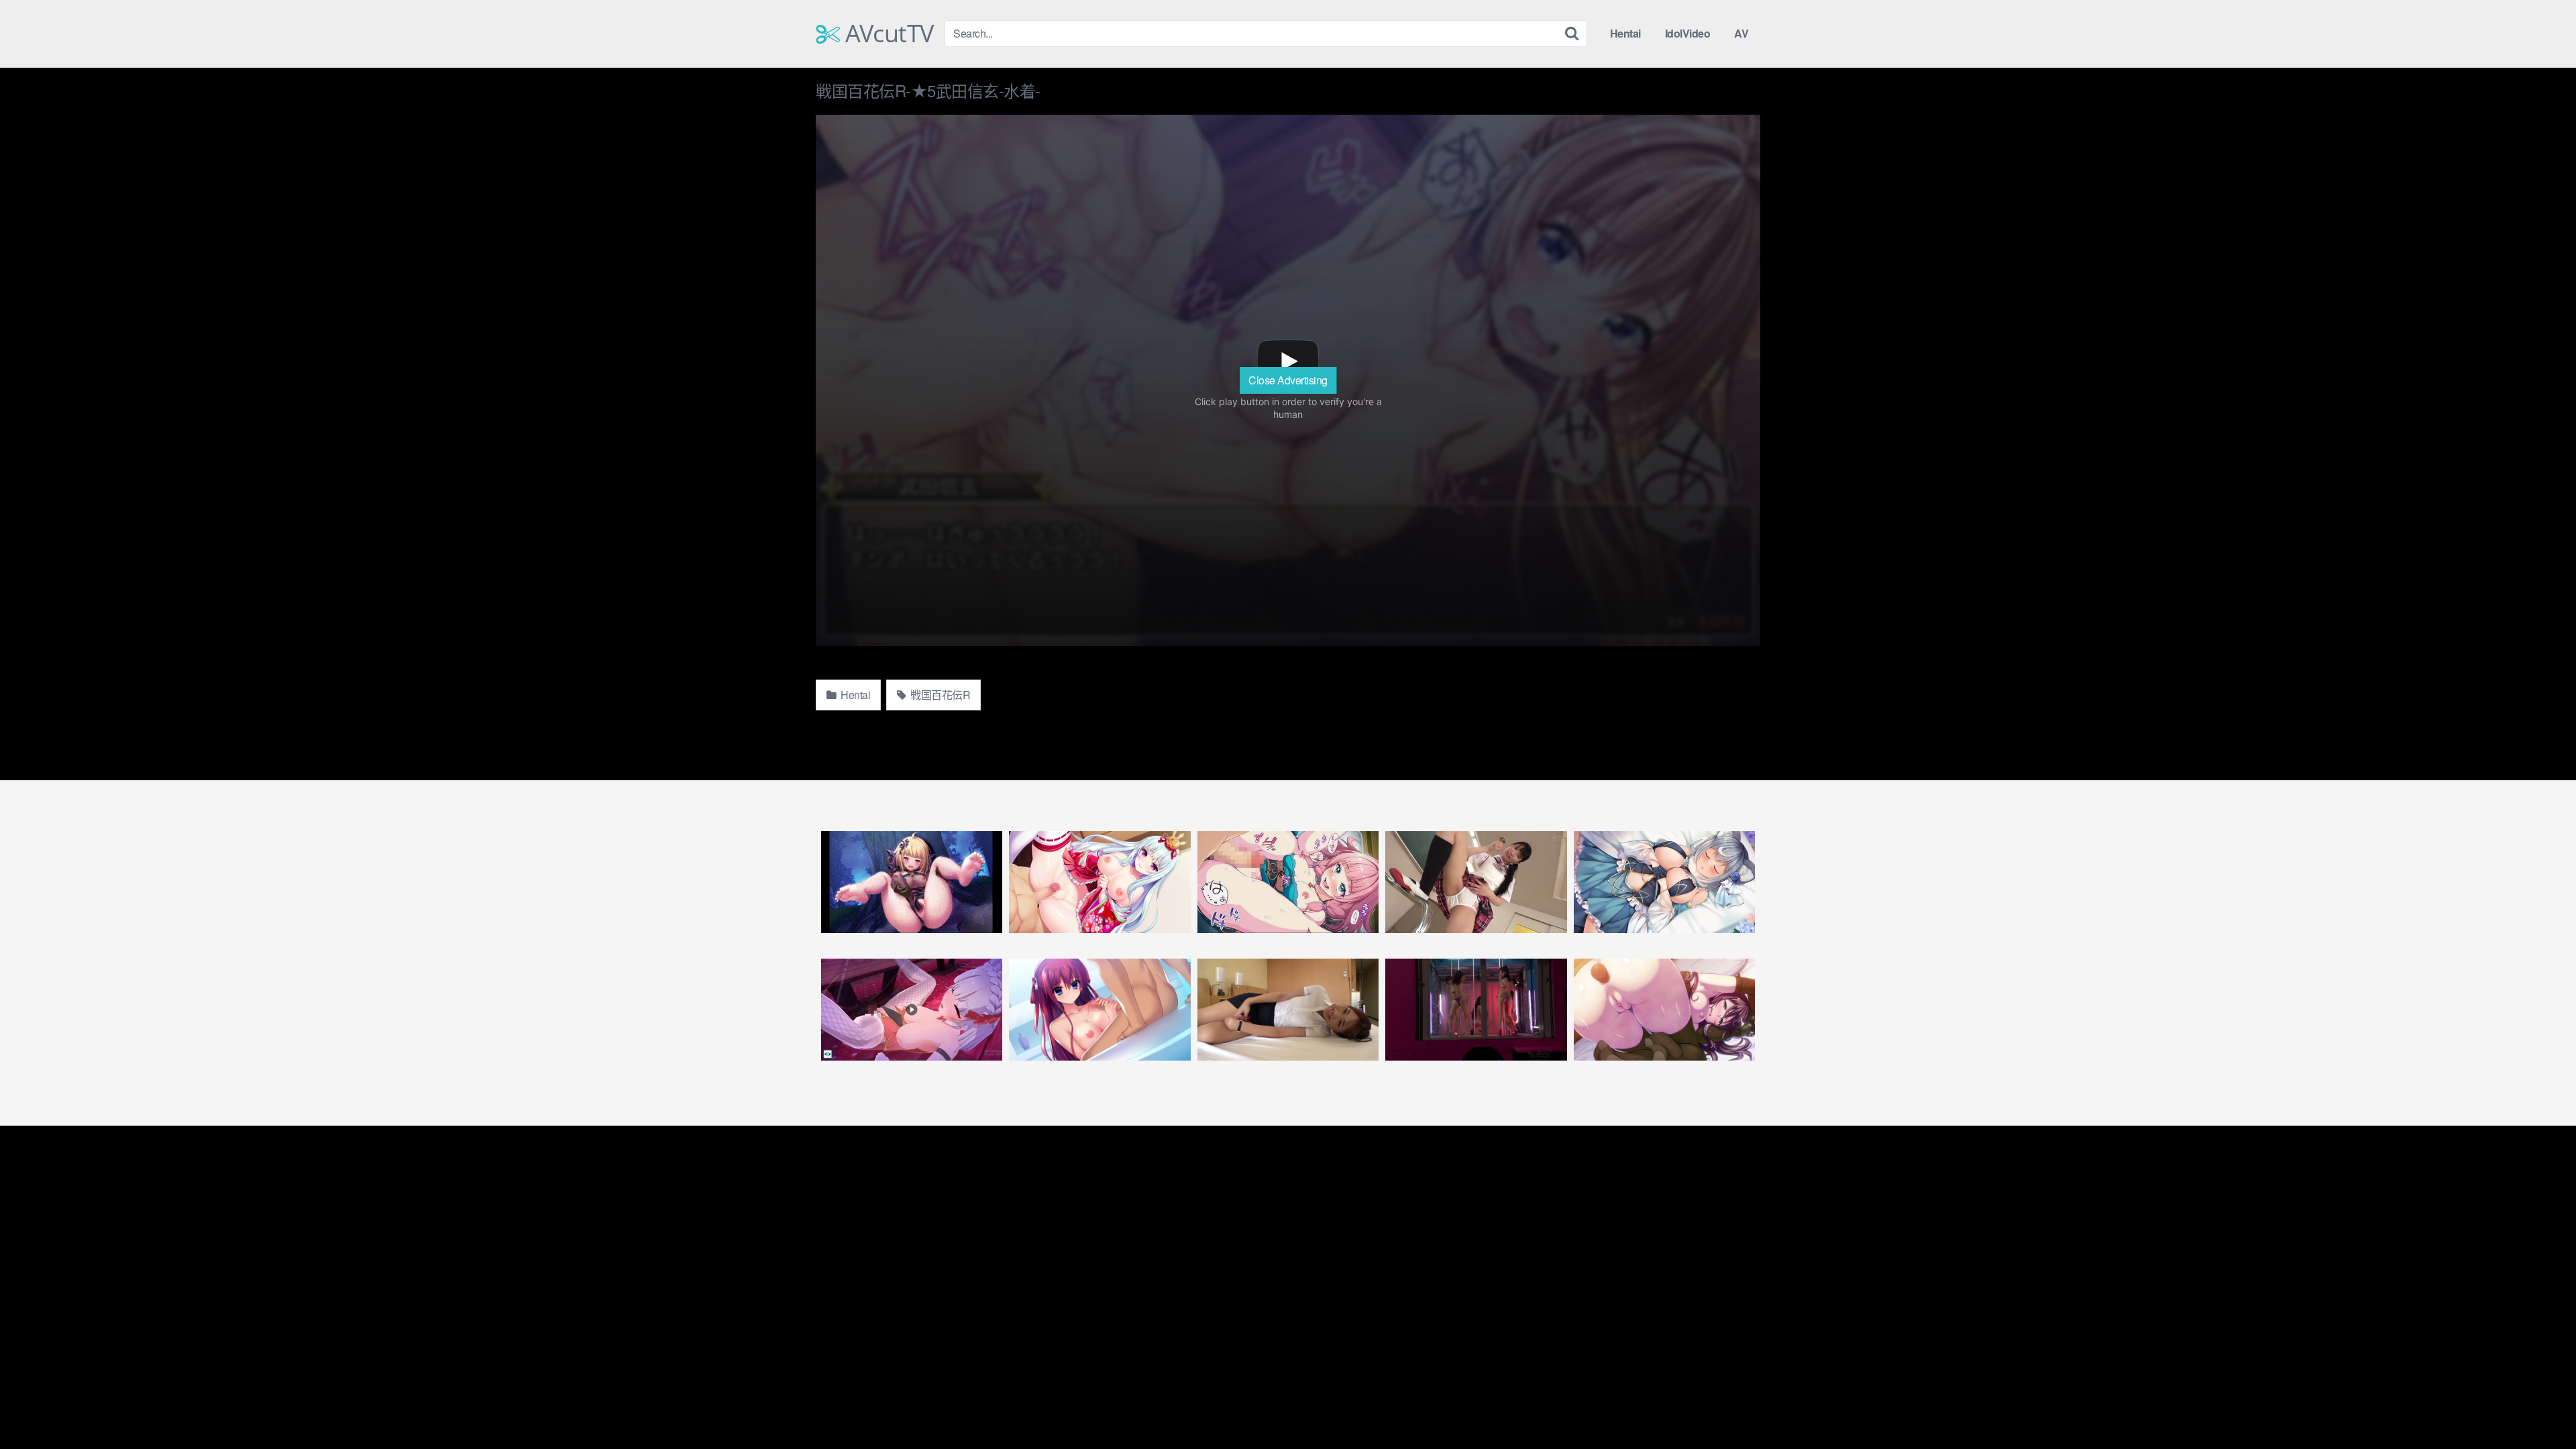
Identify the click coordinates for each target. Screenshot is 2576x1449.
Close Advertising (1288, 380)
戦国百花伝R (940, 695)
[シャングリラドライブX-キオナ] (1664, 882)
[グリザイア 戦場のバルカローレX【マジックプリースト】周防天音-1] (1099, 1010)
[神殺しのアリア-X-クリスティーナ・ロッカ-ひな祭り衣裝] (1099, 882)
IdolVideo (1688, 33)
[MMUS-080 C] (1476, 882)
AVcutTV (887, 34)
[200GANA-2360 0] (1288, 1010)
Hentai (1625, 33)
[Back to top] (2539, 1406)
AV (1741, 33)
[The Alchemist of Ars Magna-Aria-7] (1664, 1010)
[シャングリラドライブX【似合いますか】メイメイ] (912, 1010)
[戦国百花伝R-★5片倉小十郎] (1288, 882)
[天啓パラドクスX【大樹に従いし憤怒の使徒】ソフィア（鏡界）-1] (912, 882)
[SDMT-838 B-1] (1476, 1010)
